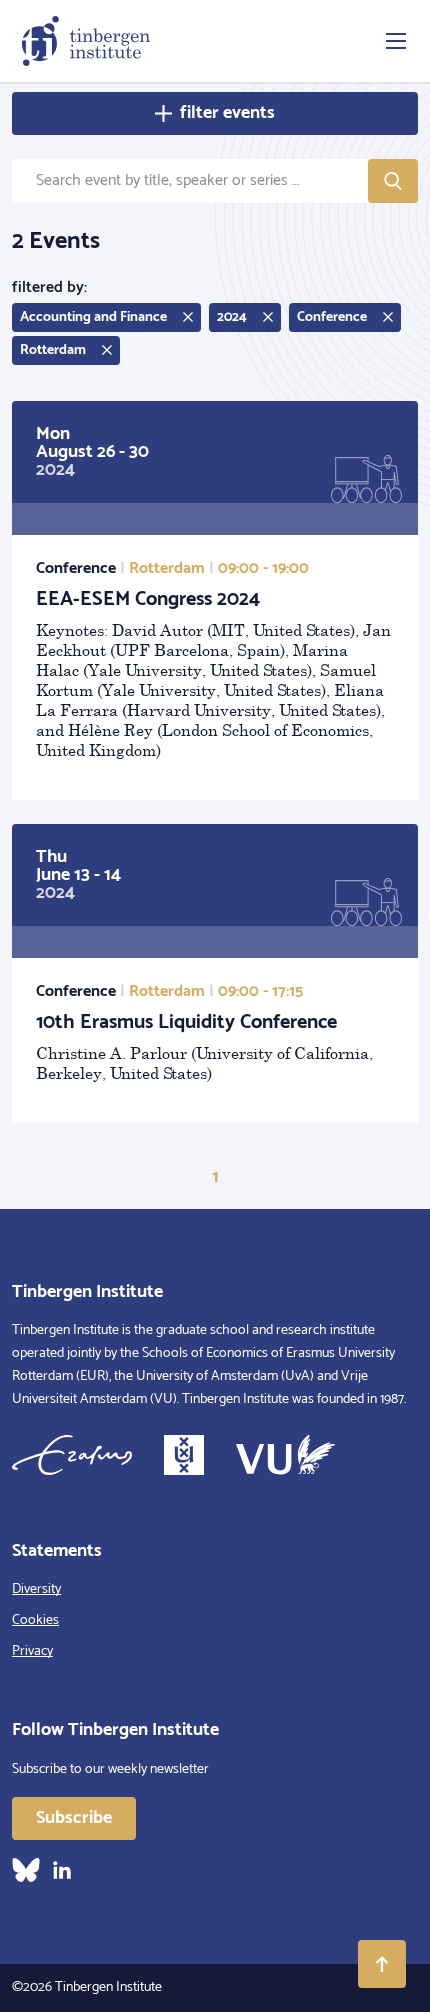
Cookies (35, 1620)
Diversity (36, 1589)
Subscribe (74, 1818)
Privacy (32, 1651)
